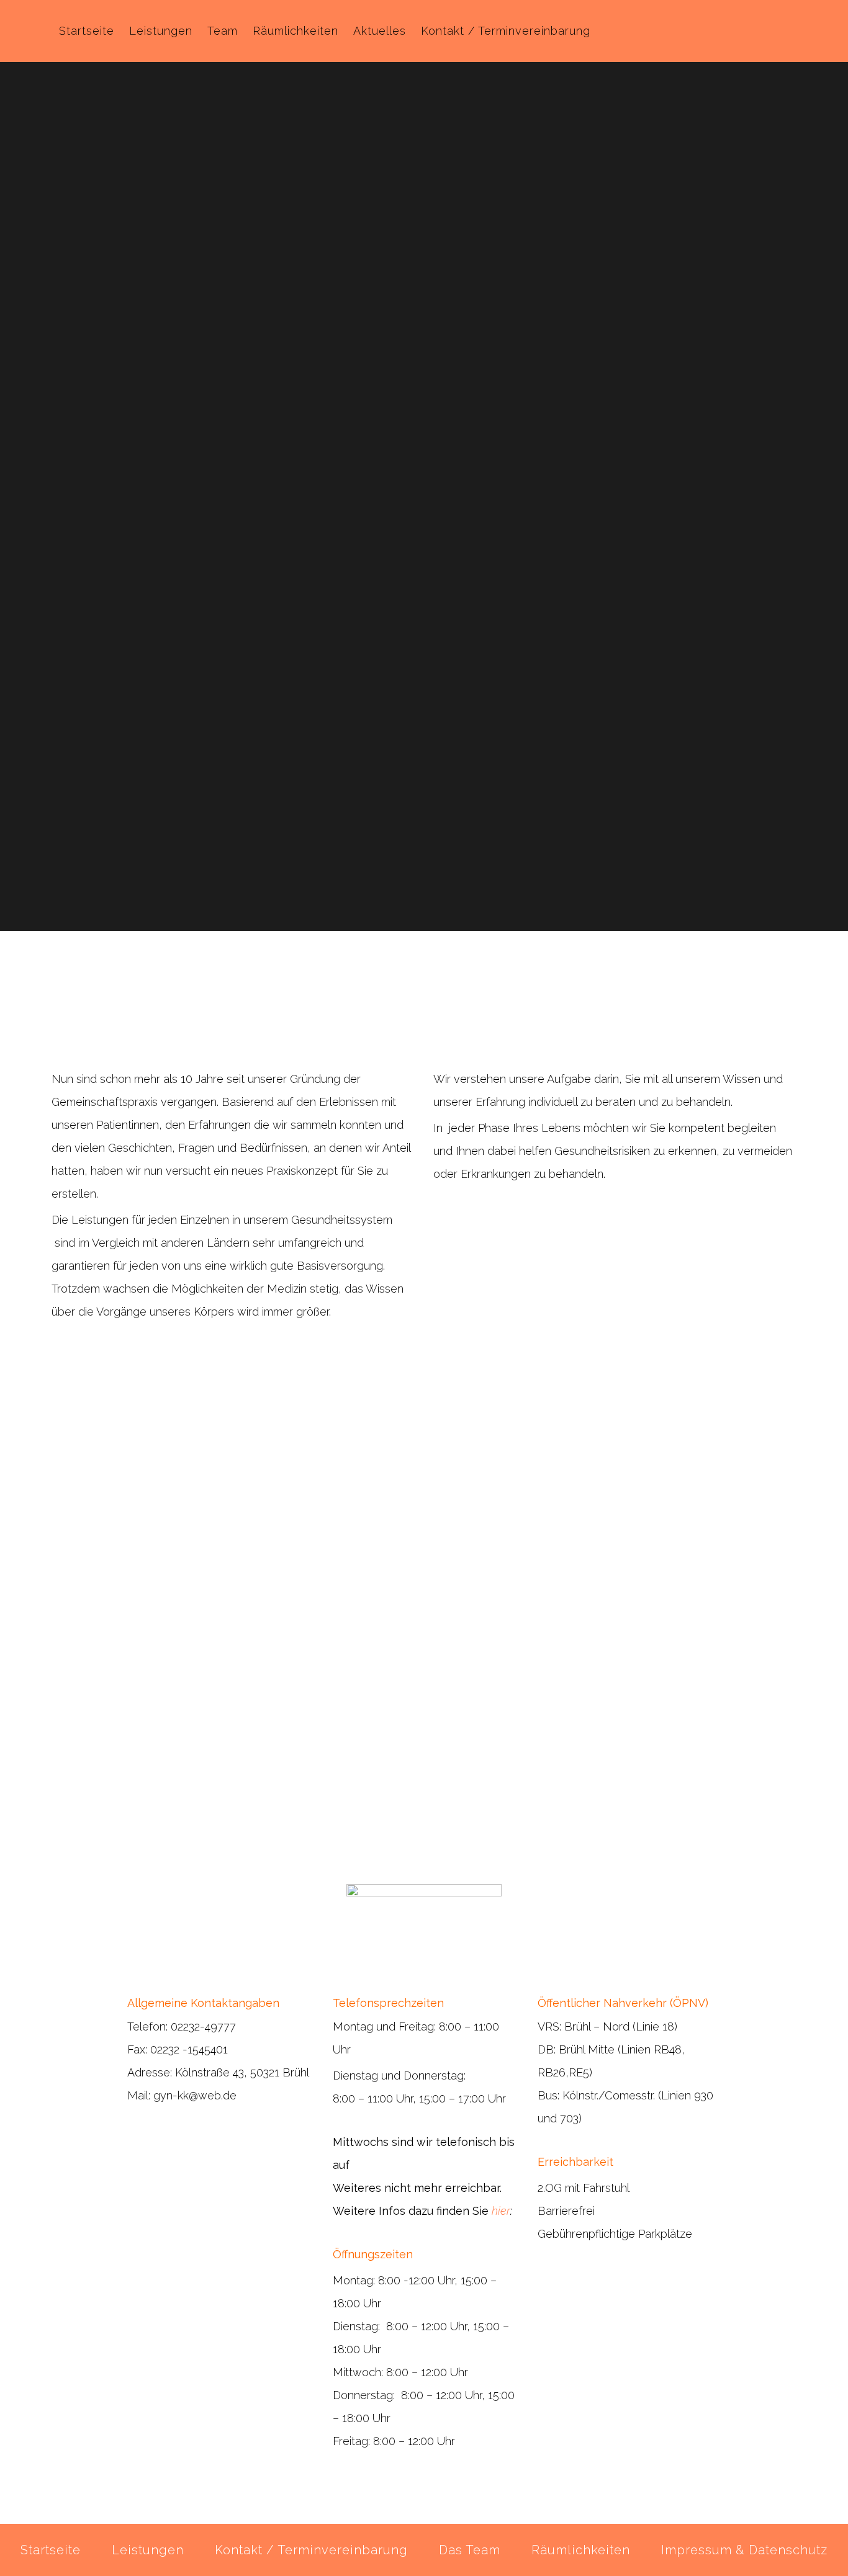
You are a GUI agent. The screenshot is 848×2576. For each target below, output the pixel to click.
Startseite (51, 2550)
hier (501, 2211)
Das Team (470, 2550)
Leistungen (148, 2550)
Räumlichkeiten (581, 2550)
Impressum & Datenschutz (744, 2550)
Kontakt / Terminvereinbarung (311, 2550)
